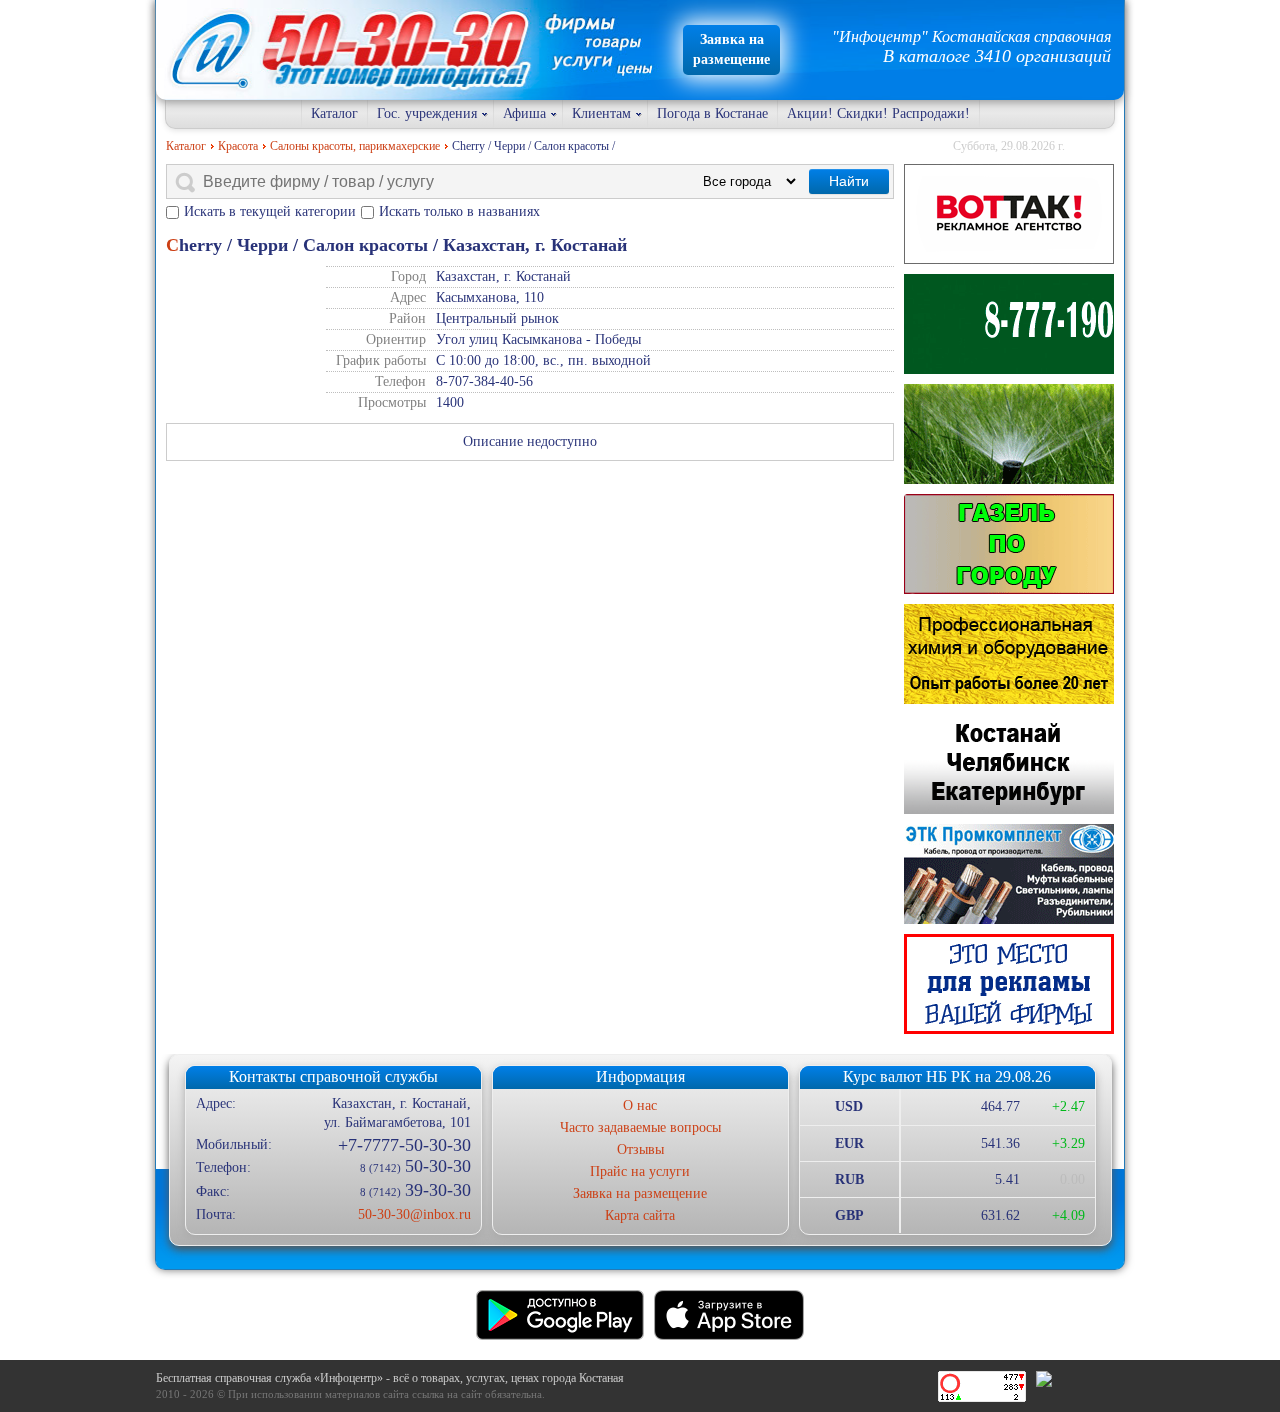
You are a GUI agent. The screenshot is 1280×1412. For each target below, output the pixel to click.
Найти (849, 181)
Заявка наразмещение (731, 49)
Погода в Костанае (712, 113)
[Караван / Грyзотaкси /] (1009, 544)
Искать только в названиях (459, 211)
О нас (640, 1105)
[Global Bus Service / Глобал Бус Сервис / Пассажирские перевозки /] (1009, 764)
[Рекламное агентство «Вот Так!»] (1009, 214)
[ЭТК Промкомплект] (1009, 874)
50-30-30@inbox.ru (414, 1214)
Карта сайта (640, 1215)
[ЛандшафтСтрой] (1009, 324)
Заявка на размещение (640, 1193)
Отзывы (640, 1149)
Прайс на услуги (640, 1171)
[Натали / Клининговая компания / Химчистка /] (1009, 654)
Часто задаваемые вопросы (640, 1127)
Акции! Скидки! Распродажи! (878, 113)
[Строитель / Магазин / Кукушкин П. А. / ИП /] (1009, 434)
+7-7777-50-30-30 (404, 1145)
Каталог (334, 113)
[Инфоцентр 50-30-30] (1009, 984)
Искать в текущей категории (270, 211)
